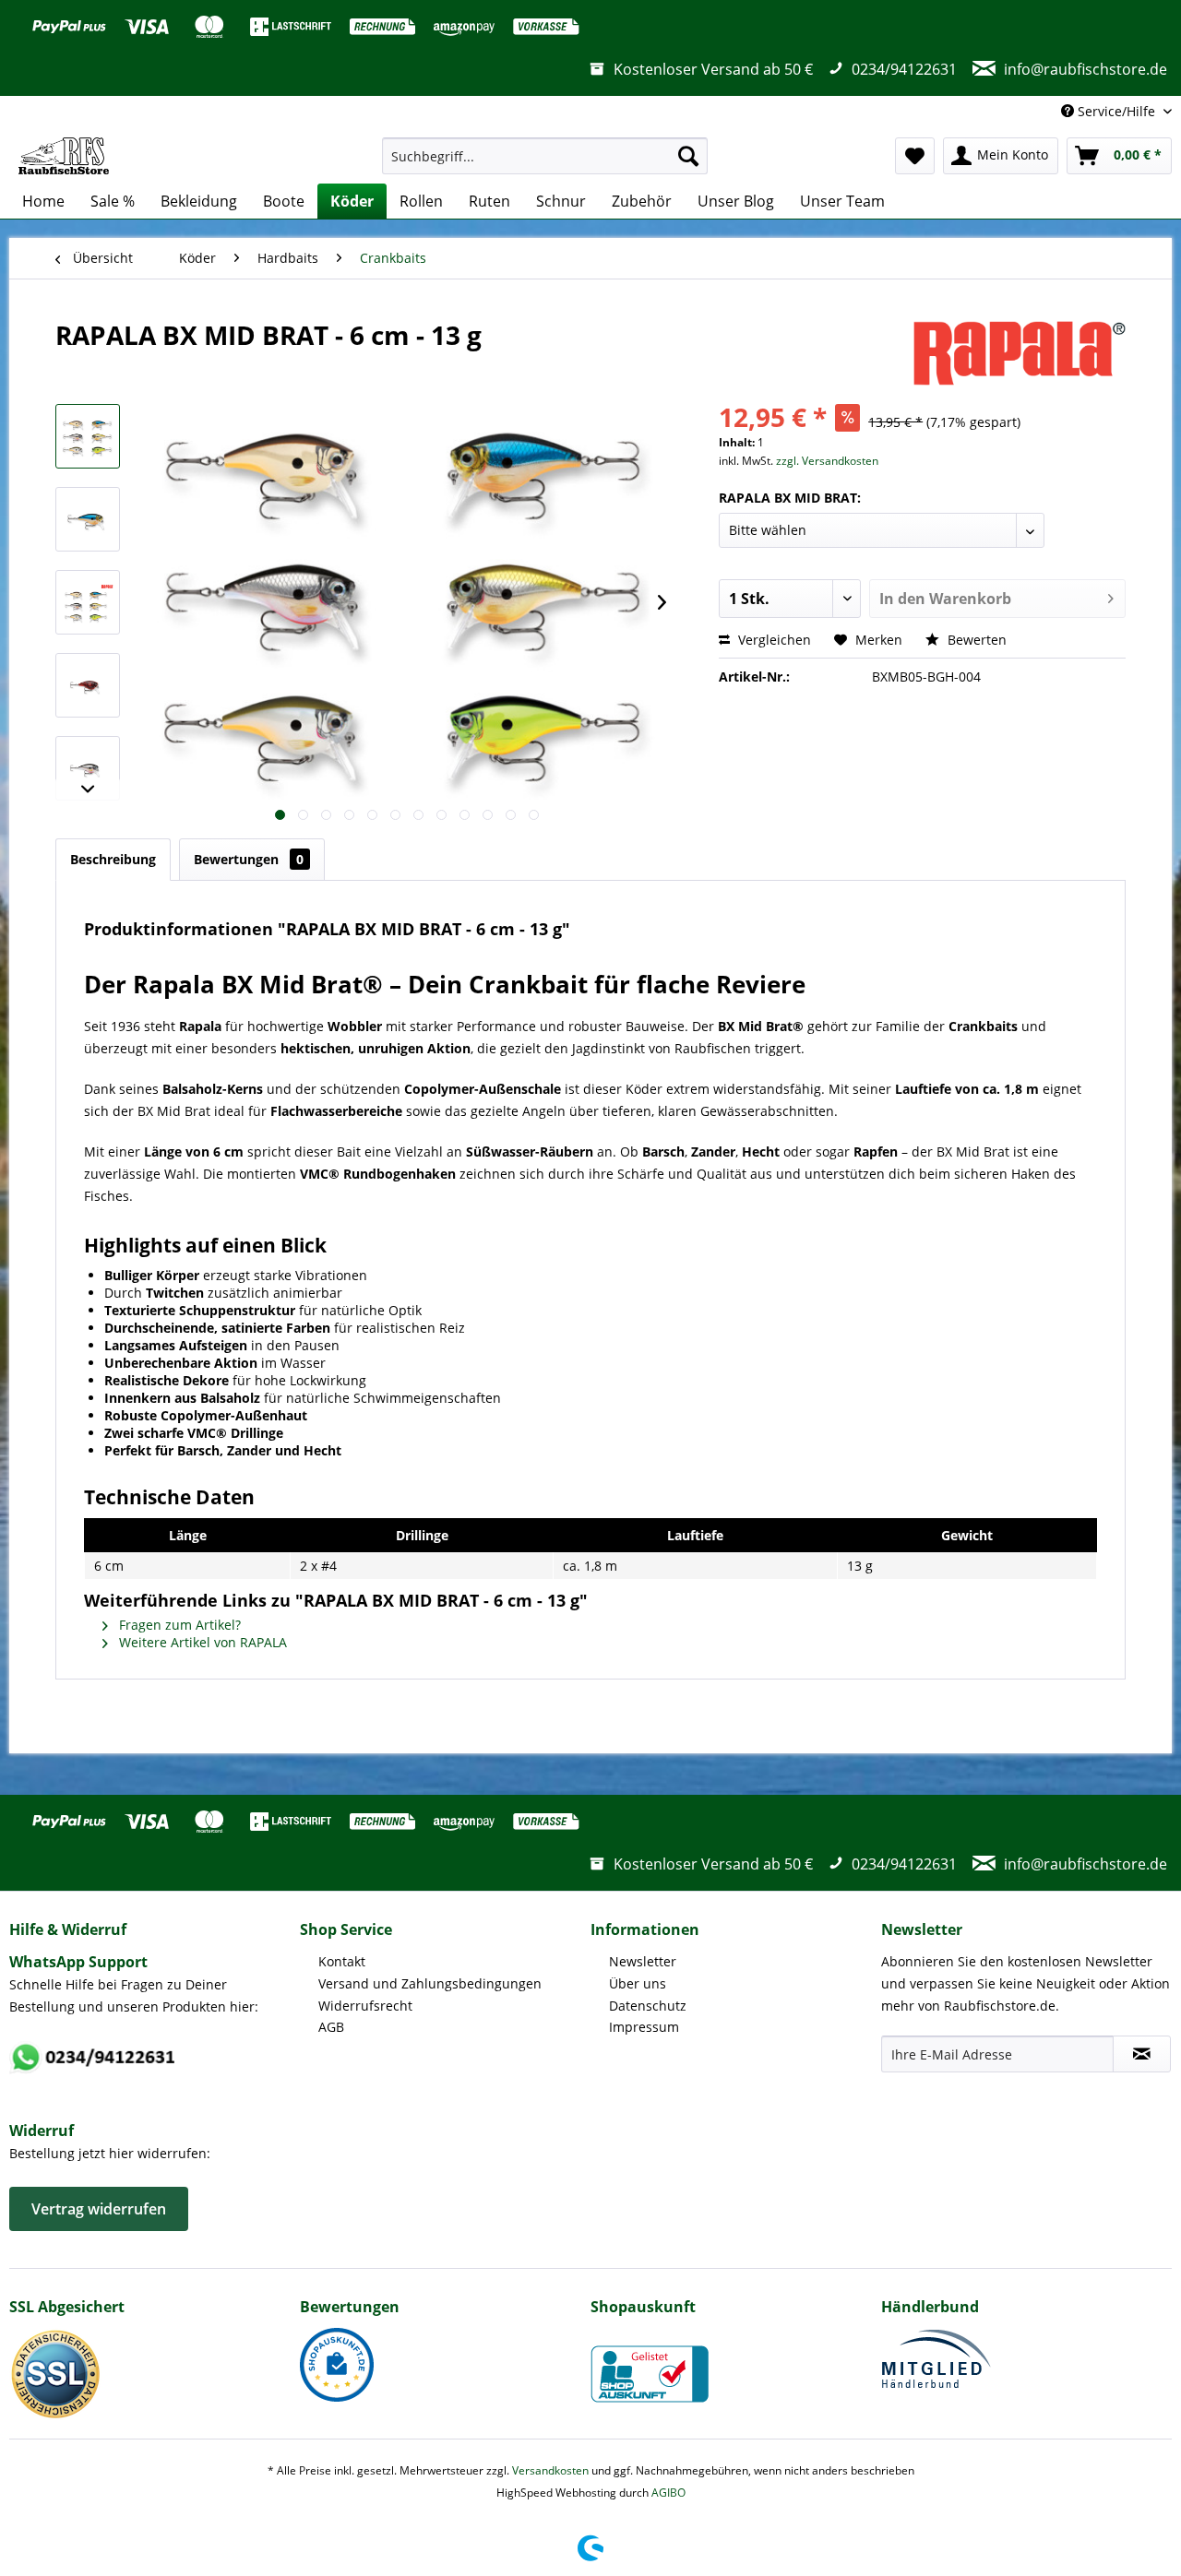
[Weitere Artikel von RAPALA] (1020, 353)
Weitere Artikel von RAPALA (201, 1642)
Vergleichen (773, 640)
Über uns (638, 1983)
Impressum (644, 2027)
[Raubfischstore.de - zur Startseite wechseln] (64, 156)
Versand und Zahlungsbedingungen (430, 1983)
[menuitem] (545, 156)
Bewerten (975, 640)
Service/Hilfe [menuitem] (1116, 111)
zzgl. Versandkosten (827, 461)
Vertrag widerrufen (99, 2209)
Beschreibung (113, 859)
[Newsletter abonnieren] (1142, 2054)
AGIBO (668, 2493)
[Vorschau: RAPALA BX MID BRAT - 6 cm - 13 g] (88, 436)
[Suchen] (688, 156)
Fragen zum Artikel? (178, 1625)
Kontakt (342, 1961)
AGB (331, 2027)
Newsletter (643, 1961)
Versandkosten (550, 2470)
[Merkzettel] (915, 156)
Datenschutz (648, 2006)
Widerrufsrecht (365, 2006)
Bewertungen (249, 859)
